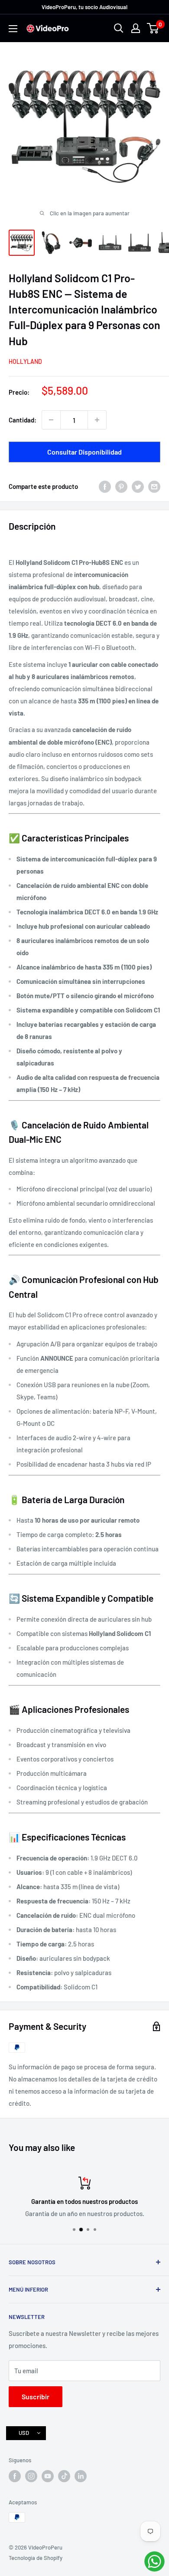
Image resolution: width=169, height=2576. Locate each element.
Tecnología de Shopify (36, 2558)
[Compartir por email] (154, 486)
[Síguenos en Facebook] (15, 2476)
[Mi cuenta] (136, 28)
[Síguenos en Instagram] (31, 2476)
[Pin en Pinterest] (121, 486)
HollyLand (25, 361)
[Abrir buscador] (119, 28)
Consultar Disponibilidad (84, 452)
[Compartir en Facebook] (105, 486)
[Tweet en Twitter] (138, 486)
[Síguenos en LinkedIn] (81, 2476)
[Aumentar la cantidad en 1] (97, 420)
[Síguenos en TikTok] (64, 2476)
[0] (153, 28)
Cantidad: (23, 420)
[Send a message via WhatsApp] (154, 2561)
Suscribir (36, 2396)
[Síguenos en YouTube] (48, 2476)
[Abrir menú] (13, 29)
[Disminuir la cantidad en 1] (51, 420)
